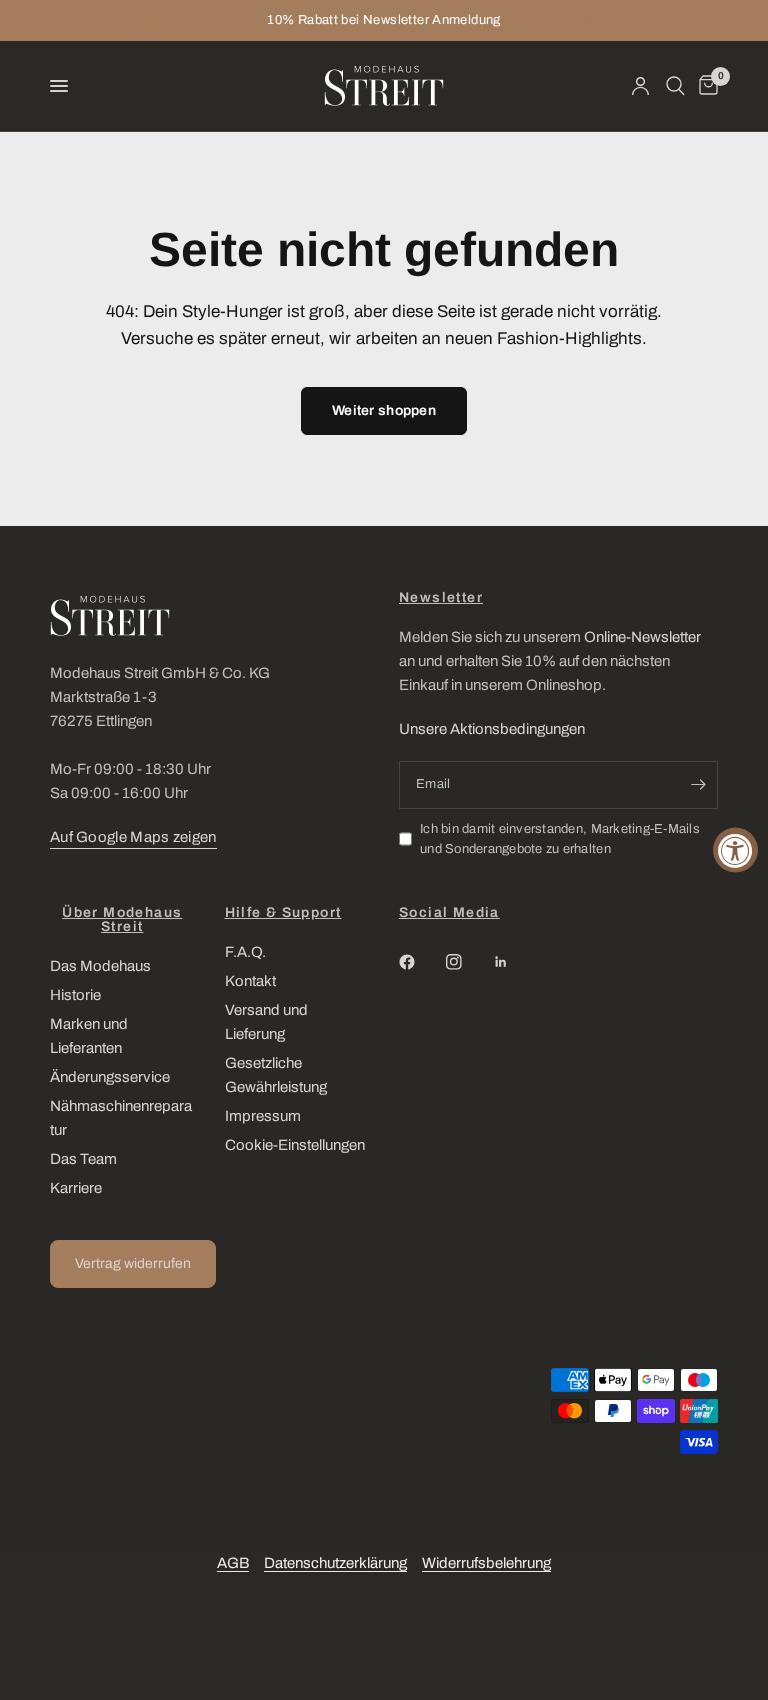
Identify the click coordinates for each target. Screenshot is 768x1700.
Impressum (263, 1116)
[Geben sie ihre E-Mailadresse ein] (698, 785)
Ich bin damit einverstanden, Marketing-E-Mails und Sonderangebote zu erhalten (560, 839)
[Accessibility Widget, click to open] (735, 850)
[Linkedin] (515, 962)
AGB (233, 1563)
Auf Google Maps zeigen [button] (133, 837)
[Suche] (675, 86)
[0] (705, 86)
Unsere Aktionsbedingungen (492, 729)
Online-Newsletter (642, 637)
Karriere (76, 1188)
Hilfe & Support (283, 913)
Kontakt (250, 981)
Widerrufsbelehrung (486, 1563)
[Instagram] (468, 962)
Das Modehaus (100, 966)
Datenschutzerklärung (335, 1563)
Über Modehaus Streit (122, 920)
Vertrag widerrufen (133, 1263)
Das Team (83, 1159)
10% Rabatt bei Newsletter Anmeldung (384, 20)
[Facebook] (421, 962)
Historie (75, 995)
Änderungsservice (110, 1077)
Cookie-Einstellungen (295, 1145)
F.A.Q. (245, 952)
